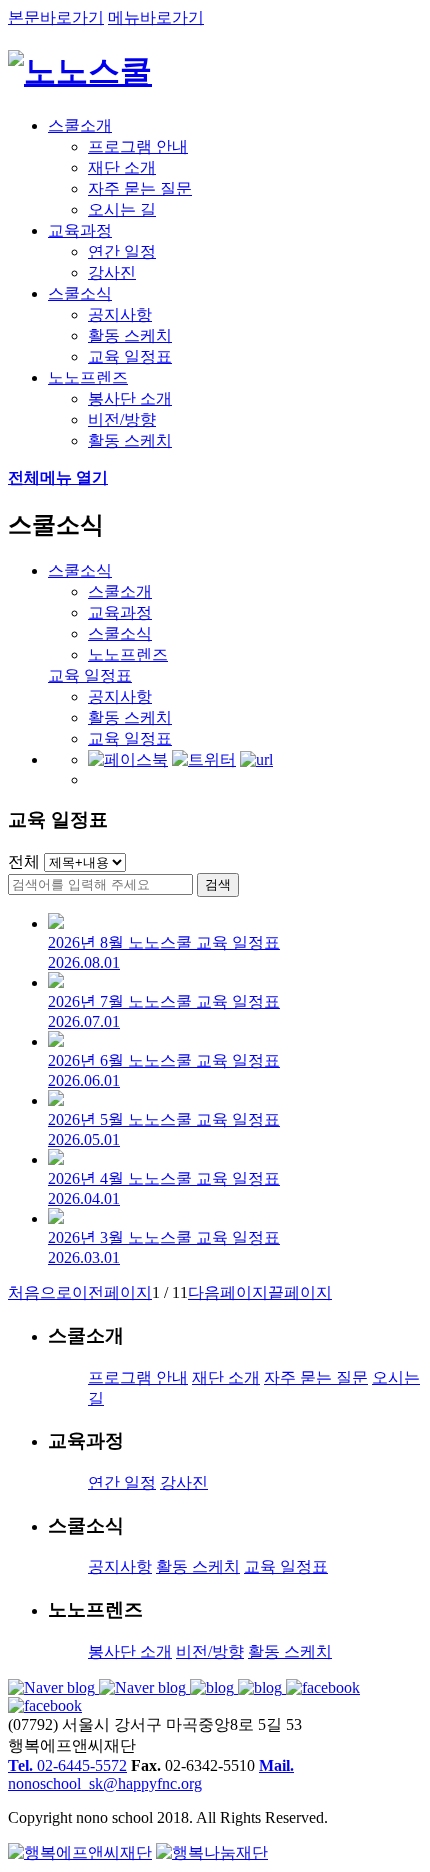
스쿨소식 (80, 293)
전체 (24, 861)
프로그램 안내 (138, 146)
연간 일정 (122, 251)
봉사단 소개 (130, 398)
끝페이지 (300, 1292)
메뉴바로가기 (156, 17)
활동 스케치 (130, 335)
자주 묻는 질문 (140, 188)
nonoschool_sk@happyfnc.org (151, 1774)
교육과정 (80, 230)
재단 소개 (122, 167)
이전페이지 (112, 1292)
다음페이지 (228, 1292)
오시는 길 (122, 209)
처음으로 (40, 1292)
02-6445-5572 (67, 1765)
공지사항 (120, 314)
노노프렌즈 (88, 377)
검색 (218, 884)
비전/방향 (122, 419)
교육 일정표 (130, 356)
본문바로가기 (56, 17)
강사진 (112, 272)
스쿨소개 (80, 125)
